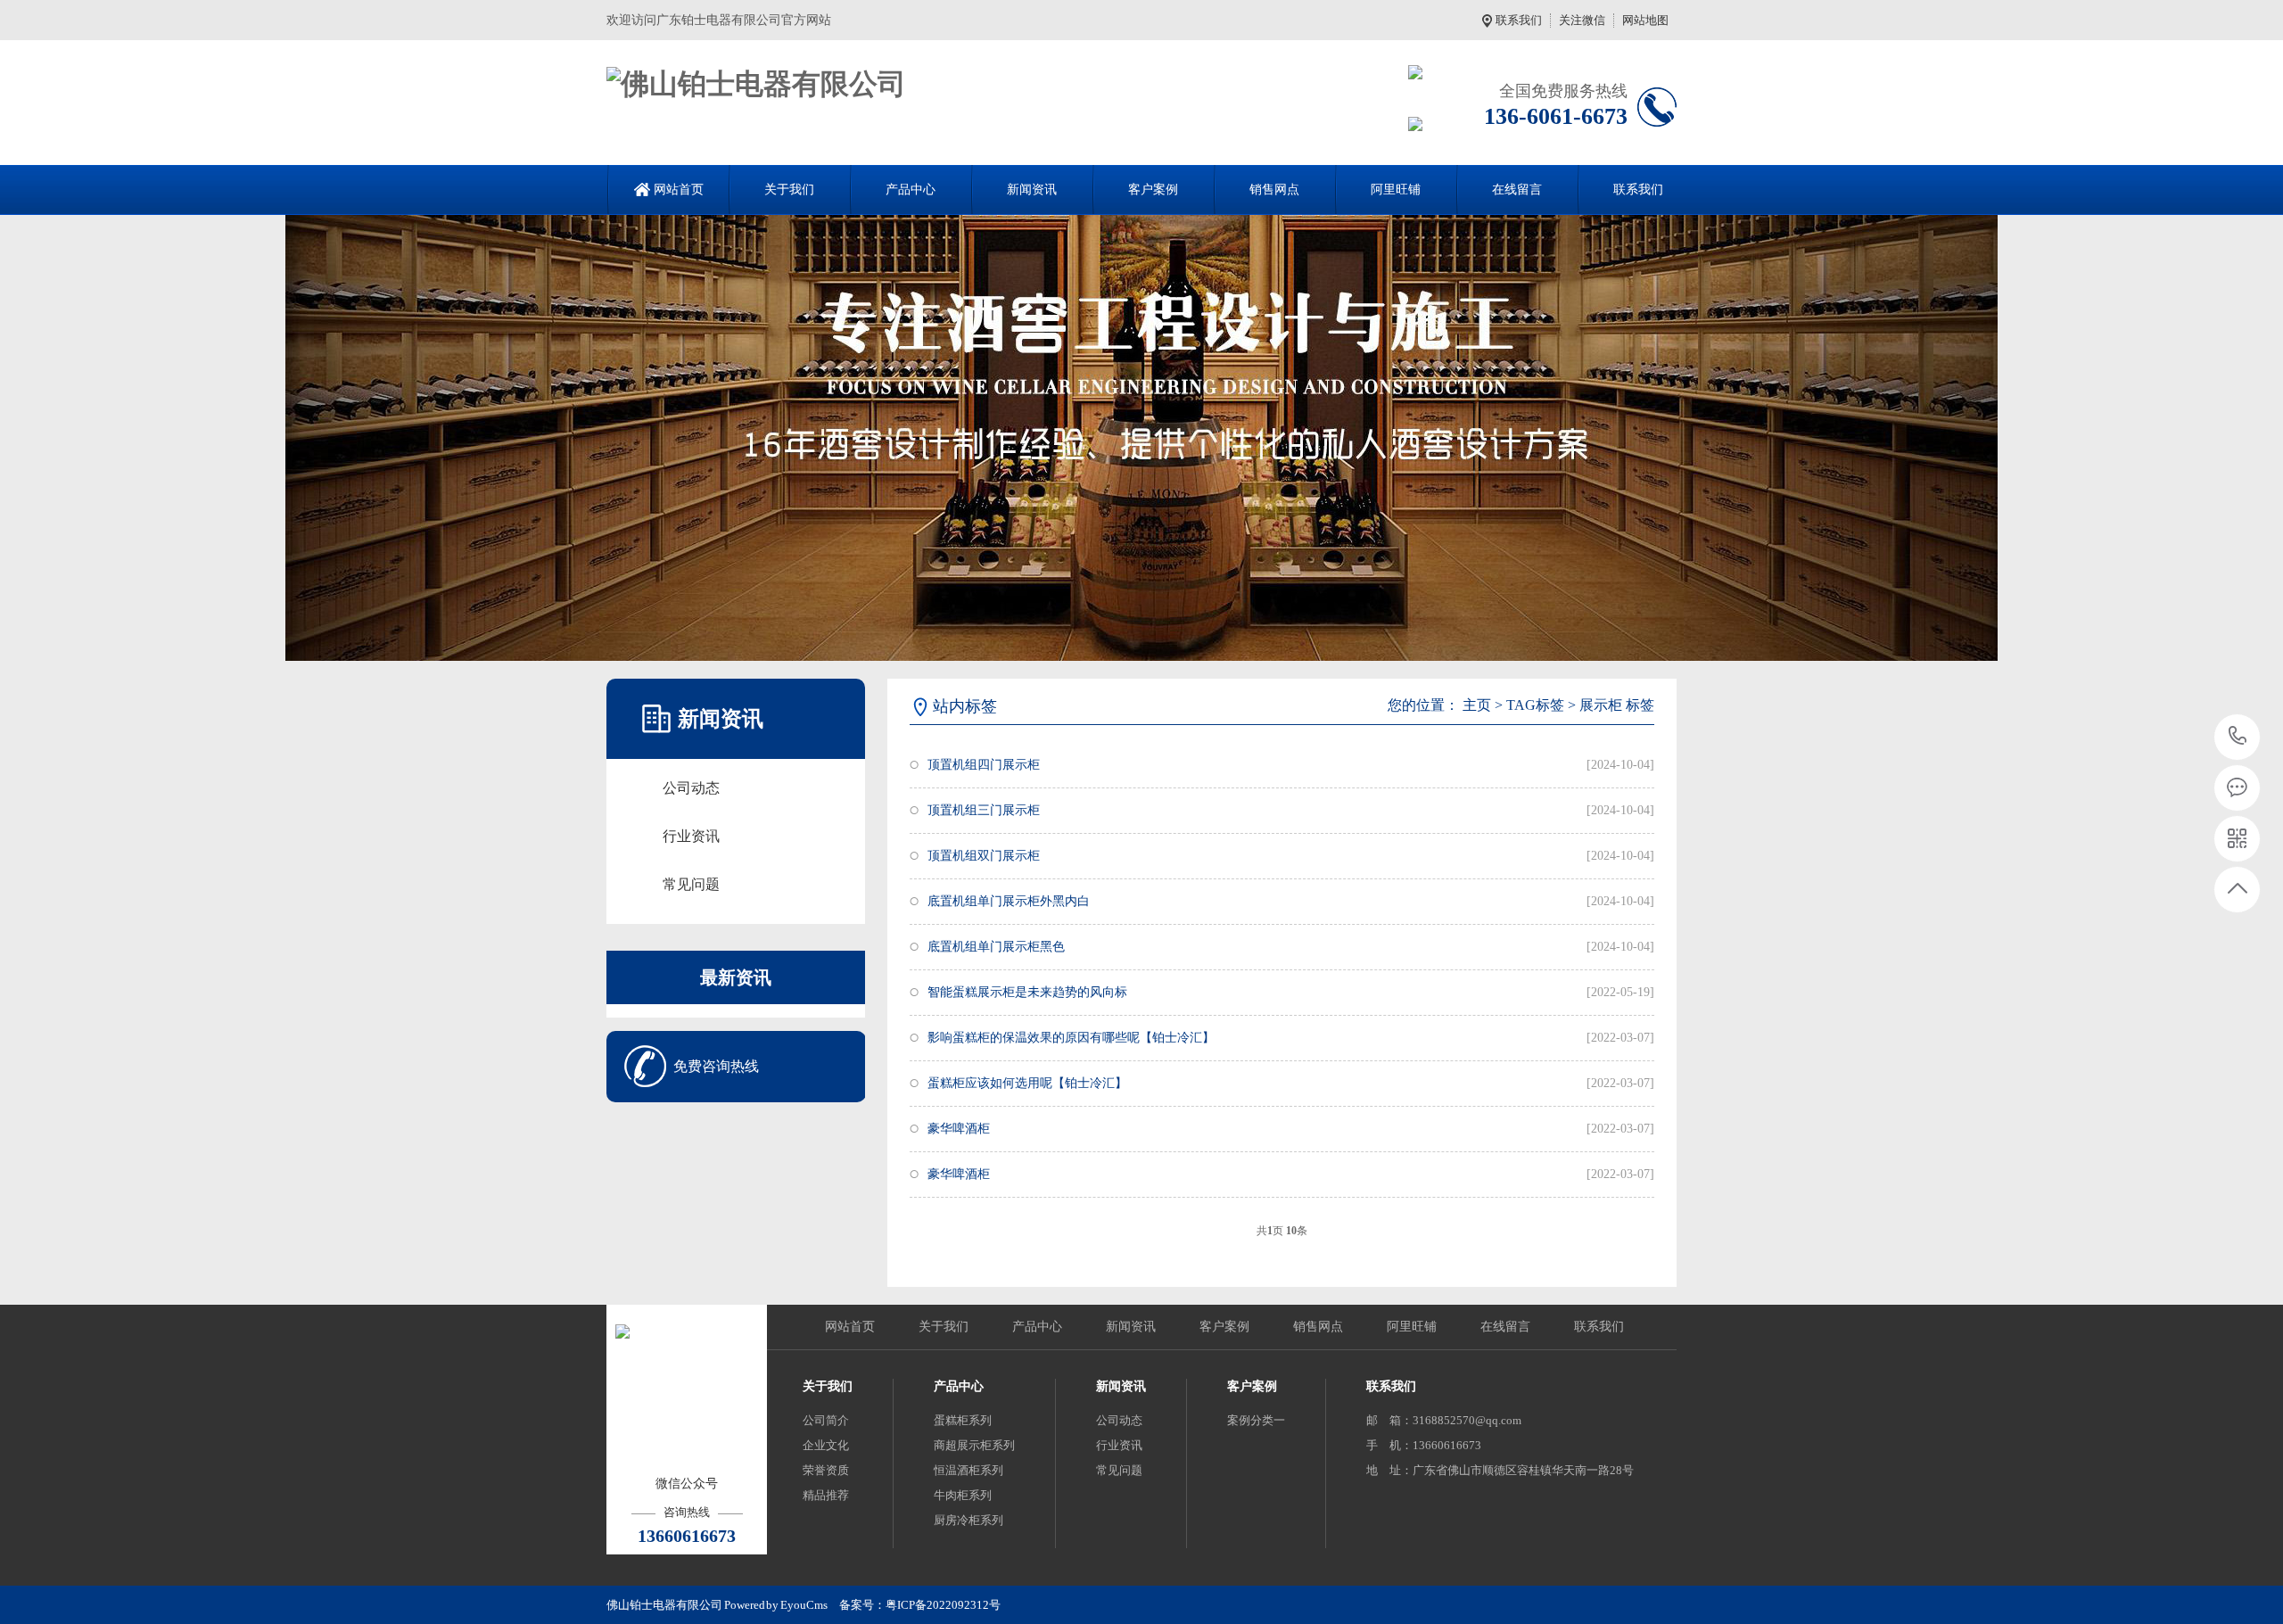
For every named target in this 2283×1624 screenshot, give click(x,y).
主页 (1477, 705)
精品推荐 (826, 1495)
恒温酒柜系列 (968, 1470)
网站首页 (679, 190)
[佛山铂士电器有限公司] (756, 84)
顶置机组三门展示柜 (984, 810)
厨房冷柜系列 (968, 1520)
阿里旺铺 (1396, 190)
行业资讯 (691, 836)
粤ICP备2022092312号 (943, 1605)
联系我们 (1519, 20)
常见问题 (691, 884)
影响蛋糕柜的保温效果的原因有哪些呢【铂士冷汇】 (1071, 1038)
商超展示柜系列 (974, 1445)
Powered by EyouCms (775, 1605)
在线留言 (1517, 190)
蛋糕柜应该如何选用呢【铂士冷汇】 (1027, 1083)
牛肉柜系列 (963, 1495)
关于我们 (789, 190)
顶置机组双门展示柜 (984, 856)
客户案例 (1153, 190)
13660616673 (2238, 737)
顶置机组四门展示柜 (984, 765)
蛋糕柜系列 (963, 1420)
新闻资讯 (1032, 190)
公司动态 (691, 788)
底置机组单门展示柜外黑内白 (1009, 901)
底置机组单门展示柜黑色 (996, 947)
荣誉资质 (826, 1470)
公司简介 (826, 1420)
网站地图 (1645, 20)
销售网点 (1274, 190)
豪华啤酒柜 (959, 1129)
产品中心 (911, 190)
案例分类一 (1256, 1420)
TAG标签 (1535, 705)
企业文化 (826, 1445)
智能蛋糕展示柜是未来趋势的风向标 (1027, 992)
